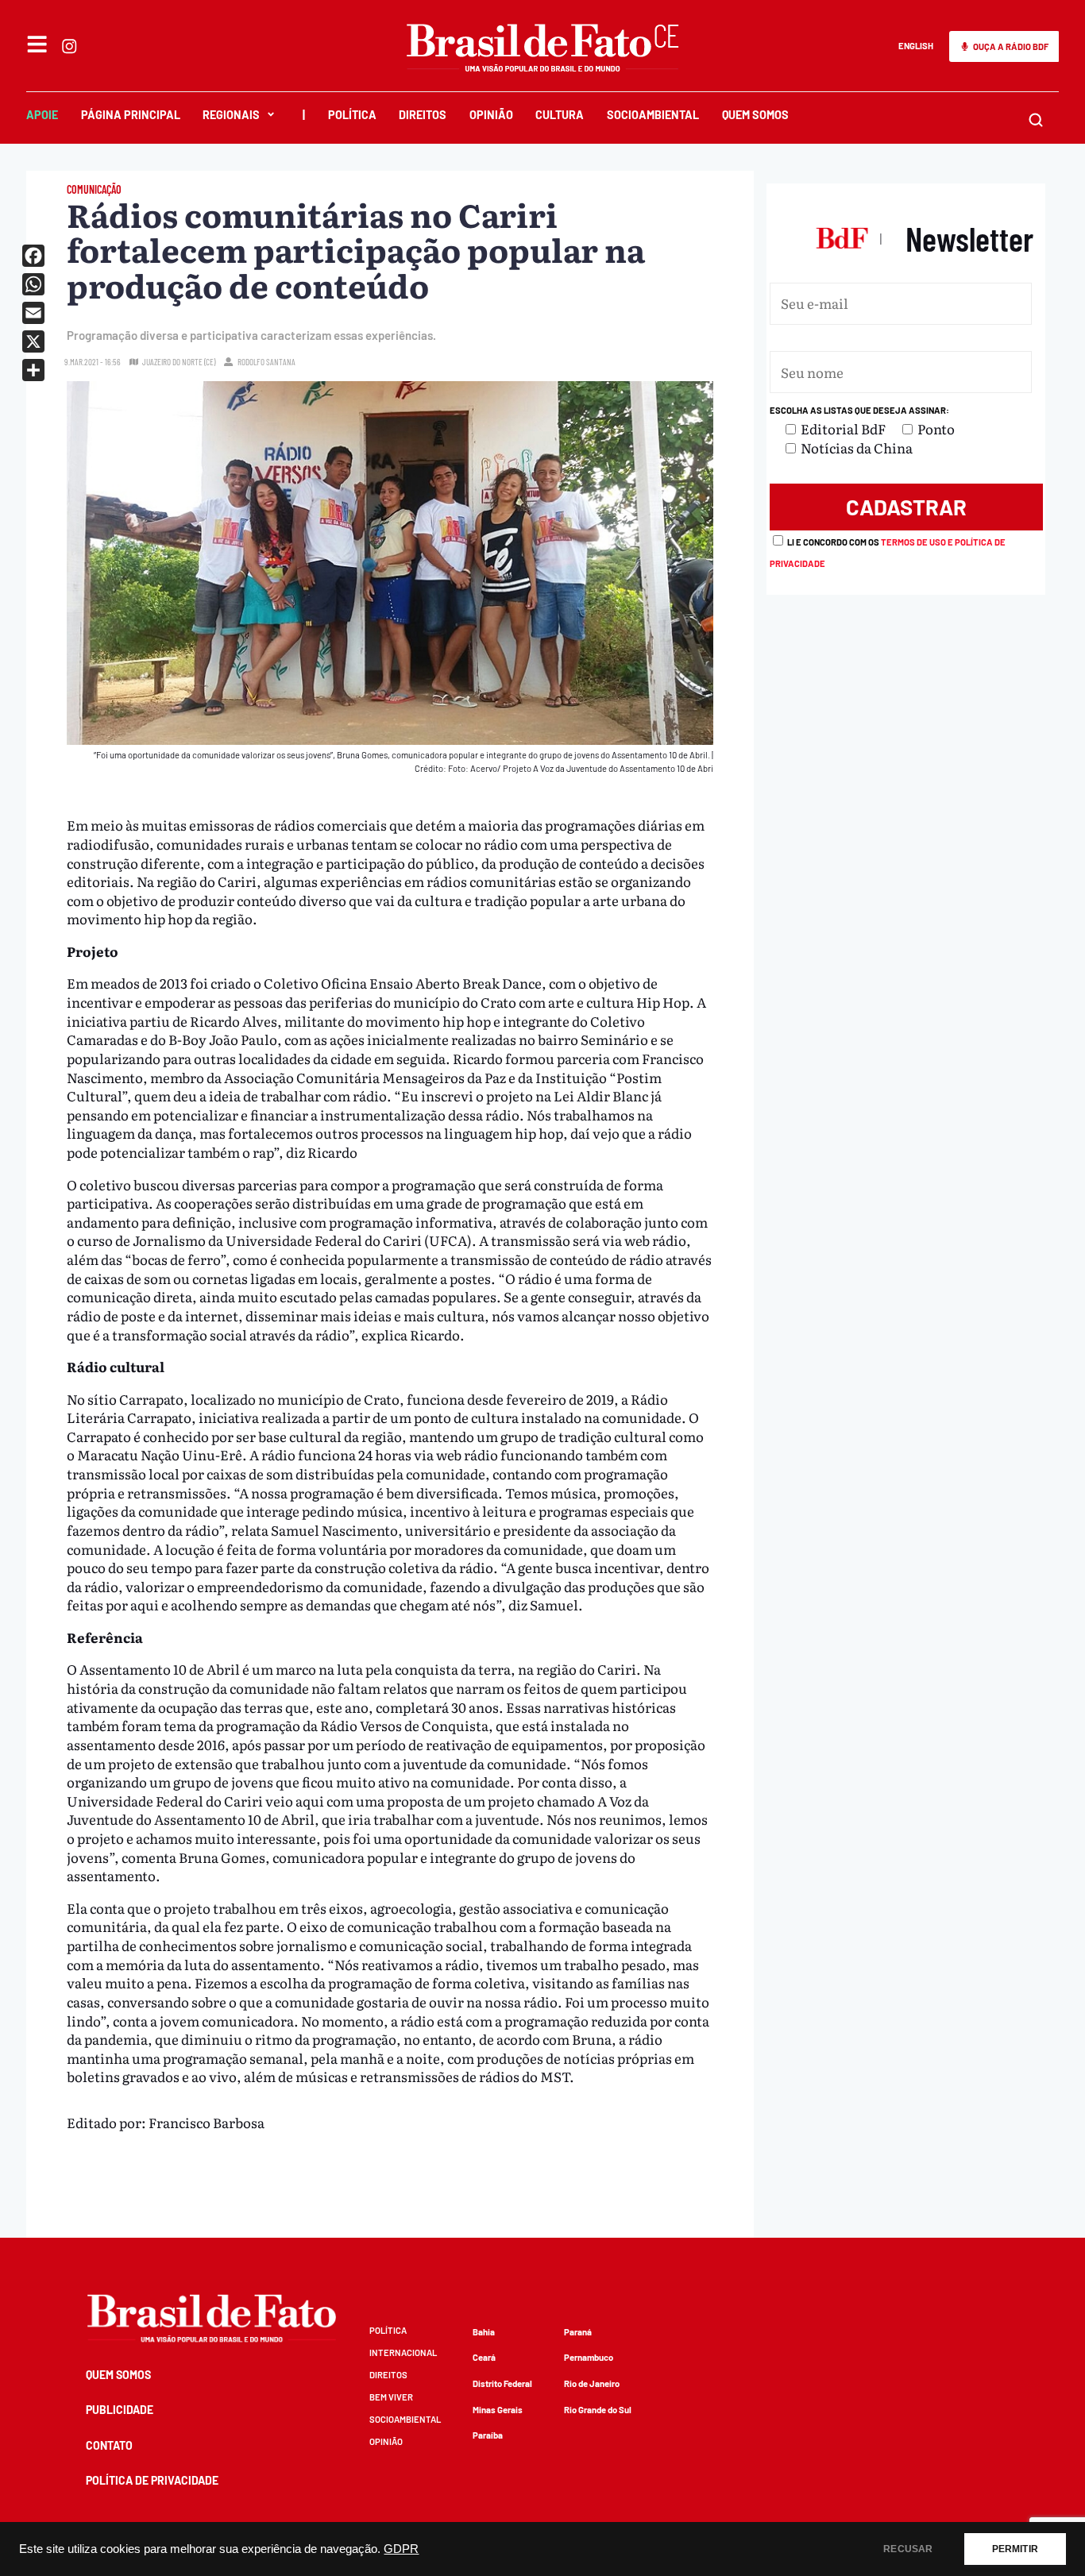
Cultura (560, 115)
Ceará (484, 2357)
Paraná (578, 2332)
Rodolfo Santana (266, 362)
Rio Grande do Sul (598, 2410)
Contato (109, 2445)
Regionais (231, 115)
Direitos (423, 115)
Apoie (42, 115)
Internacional (403, 2352)
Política (352, 115)
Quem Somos (755, 115)
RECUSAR (908, 2549)
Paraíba (488, 2435)
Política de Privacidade (152, 2480)
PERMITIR (1015, 2549)
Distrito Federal (502, 2383)
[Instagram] (69, 46)
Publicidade (120, 2410)
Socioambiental (653, 115)
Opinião (491, 115)
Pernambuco (589, 2357)
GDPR (401, 2549)
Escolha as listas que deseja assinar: (859, 410)
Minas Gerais (498, 2410)
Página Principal (131, 115)
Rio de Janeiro (592, 2383)
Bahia (484, 2332)
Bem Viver (391, 2397)
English (916, 46)
